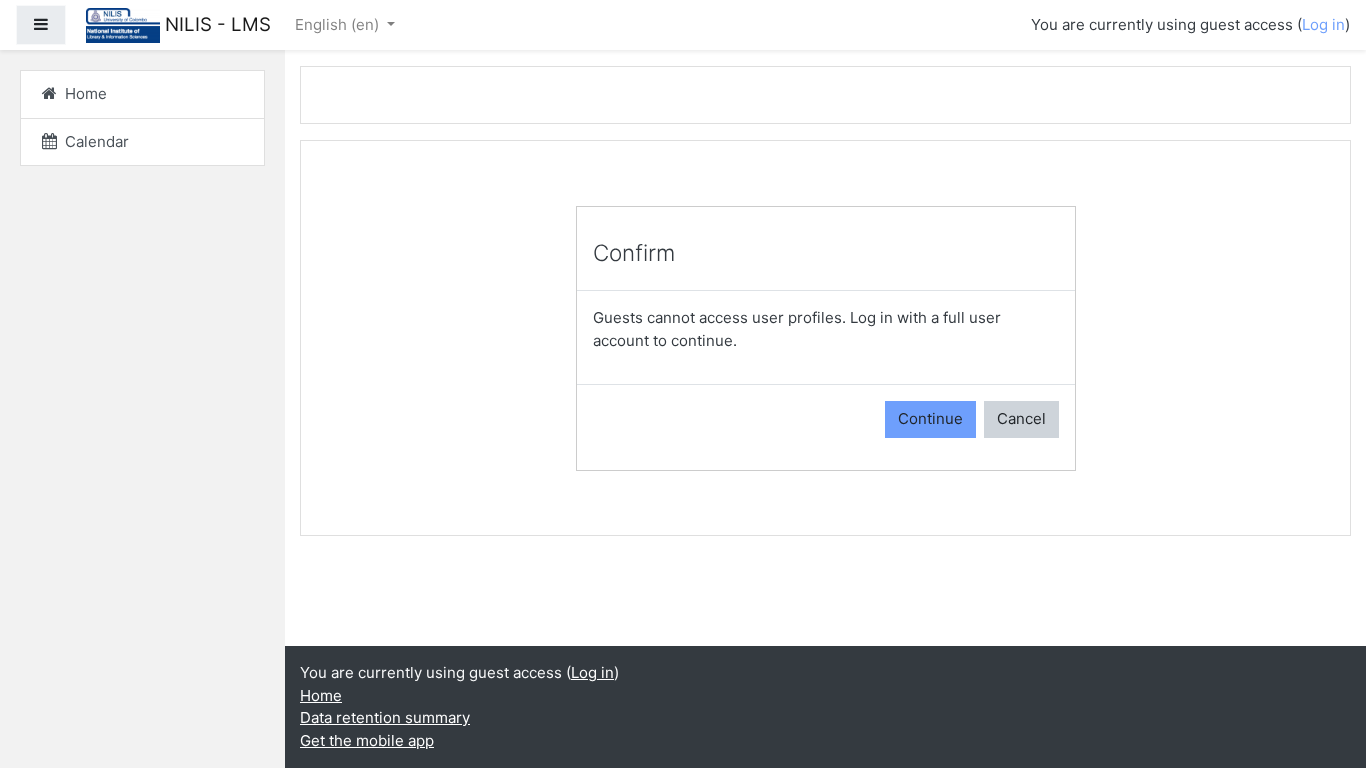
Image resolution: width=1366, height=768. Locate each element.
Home (321, 695)
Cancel (1021, 418)
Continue (930, 418)
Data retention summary (385, 717)
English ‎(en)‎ (339, 24)
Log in (1323, 24)
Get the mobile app (367, 740)
